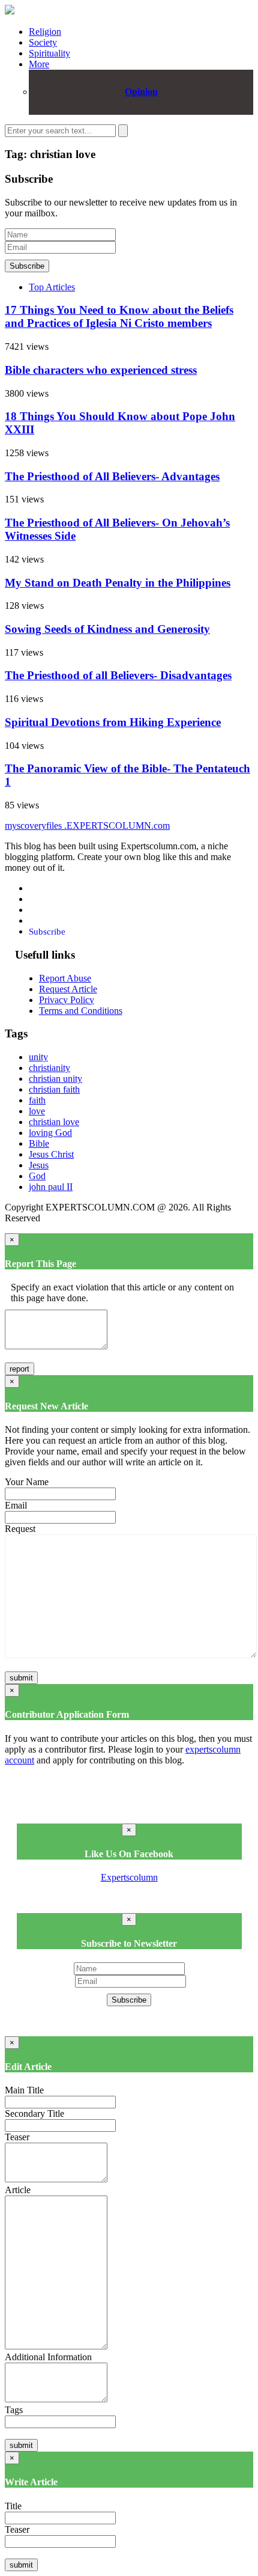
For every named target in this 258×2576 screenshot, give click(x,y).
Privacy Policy (67, 1000)
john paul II (51, 1187)
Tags (14, 2410)
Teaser (17, 2137)
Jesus (39, 1165)
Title (13, 2506)
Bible (39, 1143)
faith (37, 1100)
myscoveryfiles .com (87, 826)
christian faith (54, 1089)
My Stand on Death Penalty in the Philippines (118, 583)
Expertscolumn (129, 1877)
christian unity (55, 1079)
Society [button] (43, 42)
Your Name (27, 1482)
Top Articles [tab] (52, 287)
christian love (54, 1122)
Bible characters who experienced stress (101, 370)
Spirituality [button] (49, 53)
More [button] (39, 64)
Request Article (68, 989)
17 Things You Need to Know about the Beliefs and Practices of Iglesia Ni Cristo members (119, 316)
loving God (50, 1133)
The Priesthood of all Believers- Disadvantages (118, 675)
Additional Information (48, 2357)
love (37, 1111)
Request (20, 1529)
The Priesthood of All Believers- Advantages (112, 476)
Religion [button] (45, 32)
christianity (49, 1068)
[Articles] (10, 11)
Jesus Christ (51, 1154)
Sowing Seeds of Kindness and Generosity (107, 629)
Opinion (141, 92)
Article (18, 2190)
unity (38, 1057)
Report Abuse (65, 978)
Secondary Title (34, 2114)
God (37, 1176)
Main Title (24, 2090)
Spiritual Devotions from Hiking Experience (113, 722)
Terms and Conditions (81, 1011)
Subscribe (27, 266)
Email (16, 1505)
